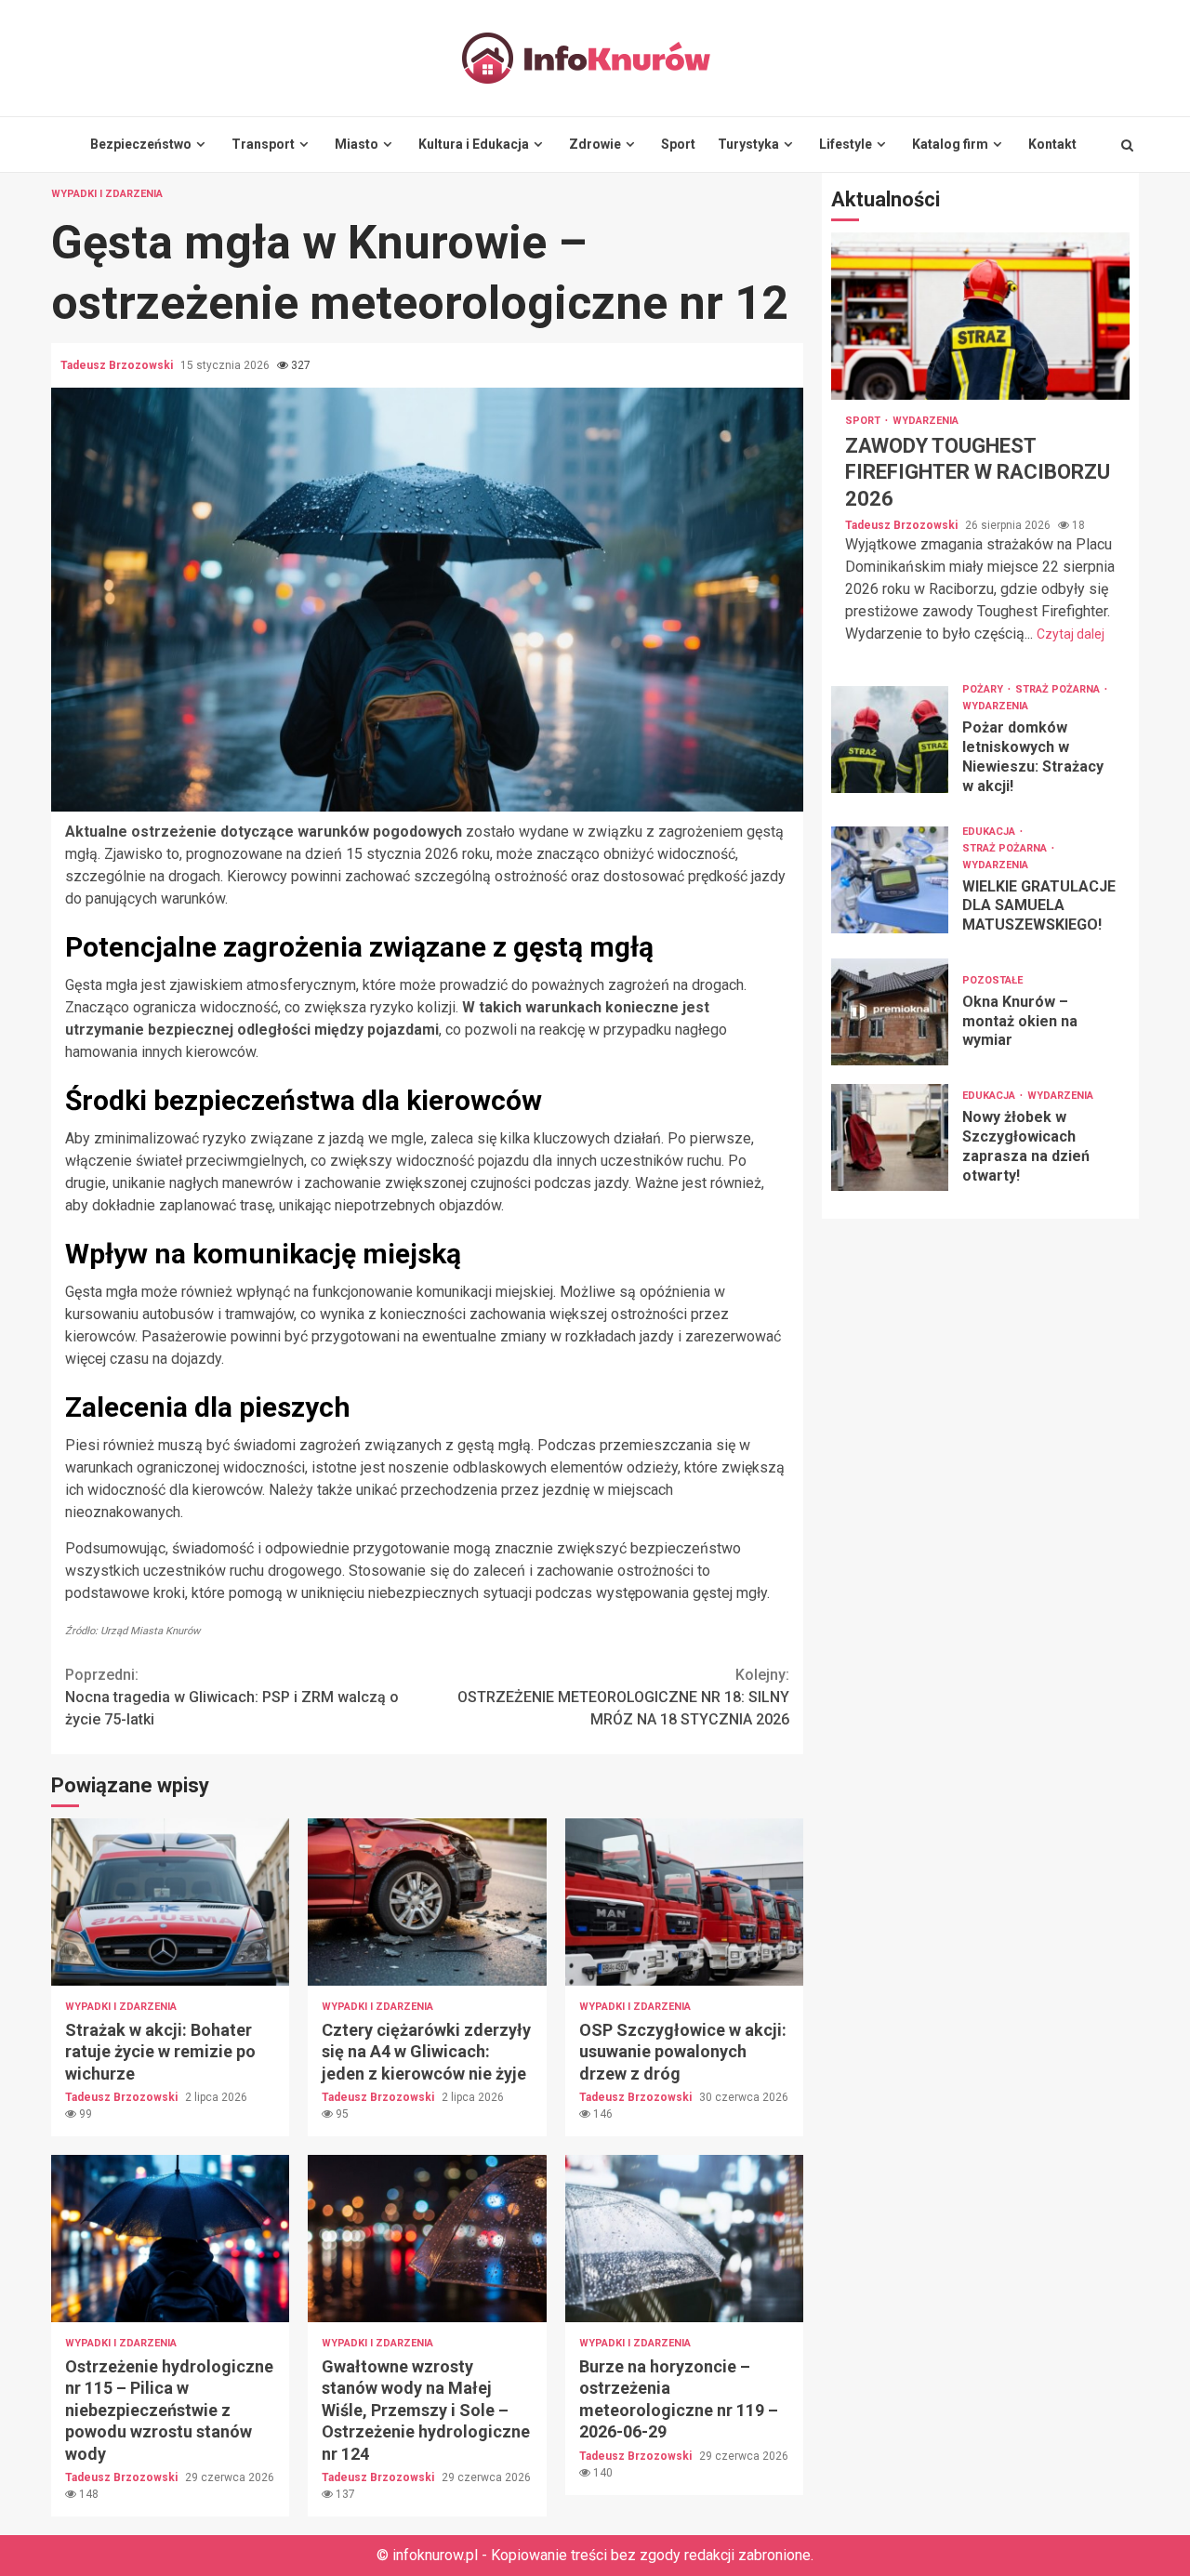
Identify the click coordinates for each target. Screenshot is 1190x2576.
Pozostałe (992, 980)
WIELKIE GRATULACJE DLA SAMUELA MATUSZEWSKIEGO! (890, 880)
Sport (678, 144)
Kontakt (1052, 144)
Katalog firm (950, 144)
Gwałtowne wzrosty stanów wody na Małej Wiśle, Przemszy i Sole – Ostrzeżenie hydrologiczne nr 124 (427, 2239)
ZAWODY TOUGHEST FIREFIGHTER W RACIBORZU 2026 (980, 316)
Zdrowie (595, 144)
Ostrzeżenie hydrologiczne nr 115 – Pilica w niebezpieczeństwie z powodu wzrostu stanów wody (170, 2239)
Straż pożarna (1059, 689)
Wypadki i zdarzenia (107, 194)
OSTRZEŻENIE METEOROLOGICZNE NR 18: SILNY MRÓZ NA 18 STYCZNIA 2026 (623, 1697)
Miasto (357, 144)
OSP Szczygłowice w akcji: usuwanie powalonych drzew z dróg (684, 1902)
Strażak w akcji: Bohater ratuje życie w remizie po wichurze (170, 1902)
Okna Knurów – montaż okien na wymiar (890, 1012)
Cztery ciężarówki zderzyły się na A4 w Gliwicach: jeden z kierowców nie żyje (427, 1902)
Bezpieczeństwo (141, 144)
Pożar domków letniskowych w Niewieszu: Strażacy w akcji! (890, 740)
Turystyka (748, 144)
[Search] (1127, 145)
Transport (263, 144)
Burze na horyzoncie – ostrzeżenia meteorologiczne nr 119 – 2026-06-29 (684, 2239)
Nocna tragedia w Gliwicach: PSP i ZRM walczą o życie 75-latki (232, 1697)
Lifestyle (846, 144)
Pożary (984, 689)
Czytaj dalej (1071, 634)
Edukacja (990, 832)
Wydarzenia (926, 421)
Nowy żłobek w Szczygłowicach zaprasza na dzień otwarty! (890, 1137)
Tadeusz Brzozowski (118, 365)
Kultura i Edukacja (474, 144)
